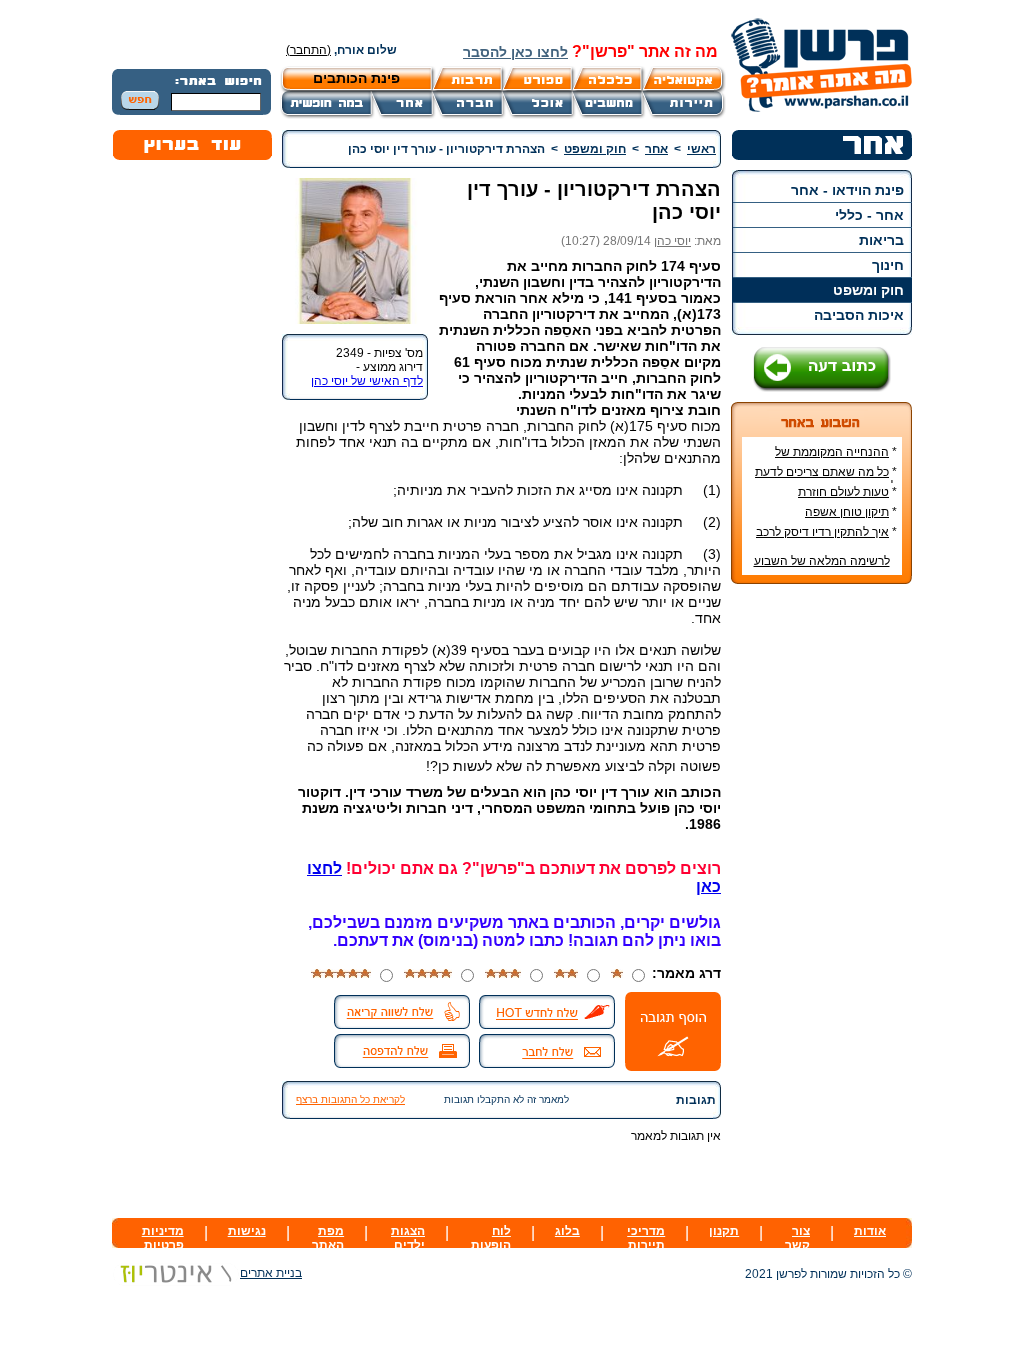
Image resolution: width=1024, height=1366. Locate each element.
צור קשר (797, 1238)
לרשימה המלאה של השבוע (822, 561)
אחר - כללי (869, 215)
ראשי (701, 149)
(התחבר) (308, 50)
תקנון (724, 1231)
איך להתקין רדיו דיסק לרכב (822, 532)
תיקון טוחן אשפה (847, 512)
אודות (870, 1231)
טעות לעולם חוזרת (843, 492)
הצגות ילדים (408, 1238)
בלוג (567, 1231)
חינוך (888, 265)
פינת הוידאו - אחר (847, 190)
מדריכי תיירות (646, 1238)
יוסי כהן (672, 241)
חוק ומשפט (868, 290)
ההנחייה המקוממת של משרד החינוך (836, 459)
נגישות (247, 1231)
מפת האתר (328, 1238)
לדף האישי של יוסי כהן (367, 381)
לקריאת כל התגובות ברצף (350, 1099)
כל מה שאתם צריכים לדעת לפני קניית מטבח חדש (826, 479)
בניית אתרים (271, 1273)
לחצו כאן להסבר (515, 52)
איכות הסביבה (859, 315)
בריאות (881, 240)
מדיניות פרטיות (163, 1238)
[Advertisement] (822, 898)
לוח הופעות (491, 1238)
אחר (656, 149)
